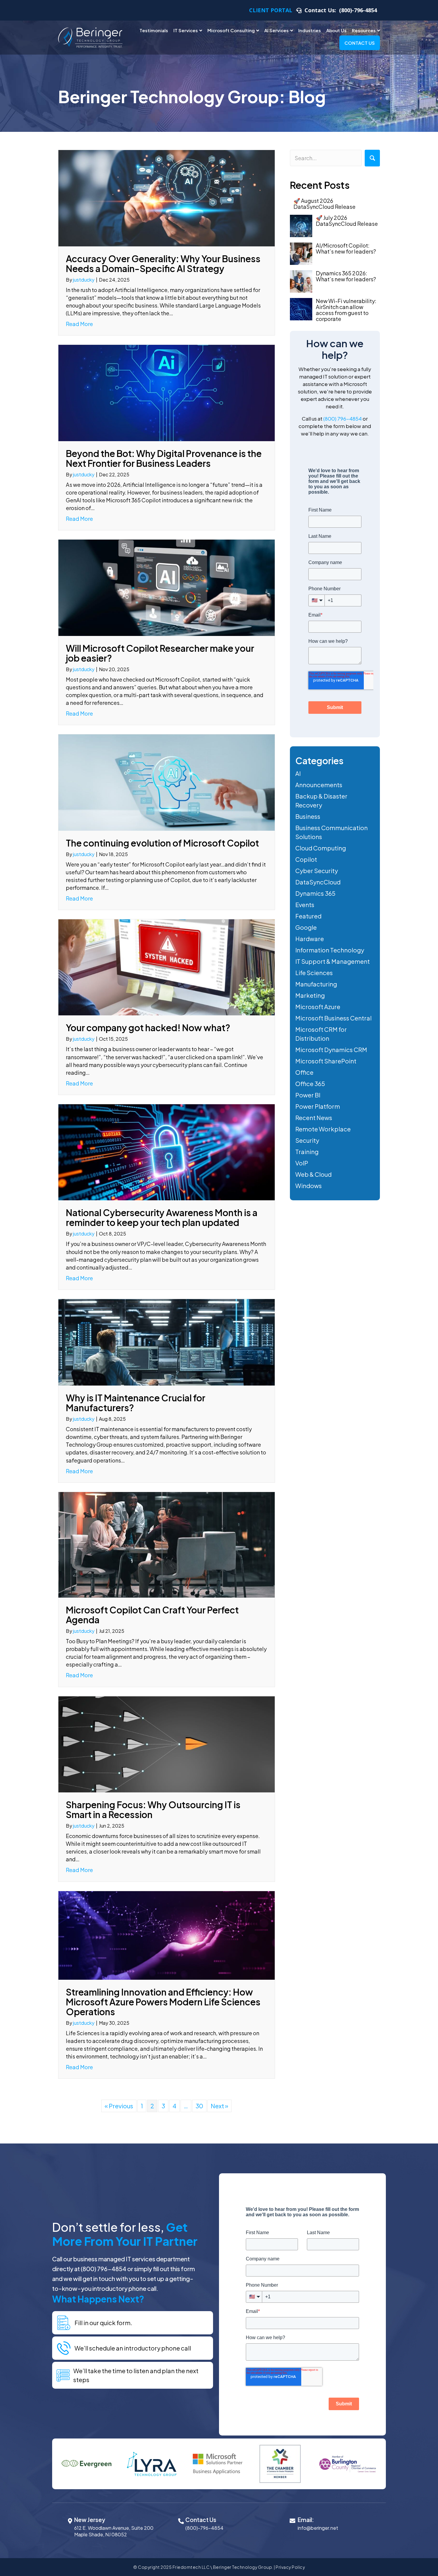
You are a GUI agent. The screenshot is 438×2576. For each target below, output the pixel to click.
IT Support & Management (333, 961)
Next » (219, 2106)
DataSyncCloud (318, 882)
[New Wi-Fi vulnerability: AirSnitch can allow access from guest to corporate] (301, 309)
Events (305, 905)
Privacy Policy (290, 2567)
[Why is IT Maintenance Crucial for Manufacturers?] (167, 1341)
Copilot (306, 859)
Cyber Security (317, 871)
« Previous (119, 2106)
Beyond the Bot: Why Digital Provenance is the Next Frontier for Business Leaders (164, 458)
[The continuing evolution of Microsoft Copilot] (167, 782)
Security (307, 1140)
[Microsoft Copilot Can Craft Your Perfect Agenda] (167, 1544)
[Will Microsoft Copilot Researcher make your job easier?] (167, 587)
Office (304, 1072)
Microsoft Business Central (333, 1018)
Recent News (314, 1118)
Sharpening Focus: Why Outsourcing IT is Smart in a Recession (153, 1810)
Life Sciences (314, 973)
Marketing (310, 995)
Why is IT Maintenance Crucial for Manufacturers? (136, 1403)
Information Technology (330, 950)
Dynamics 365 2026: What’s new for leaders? (346, 276)
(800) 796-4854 (343, 418)
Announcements (319, 785)
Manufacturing (316, 984)
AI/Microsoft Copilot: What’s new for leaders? (346, 248)
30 (199, 2106)
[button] (372, 158)
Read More (79, 324)
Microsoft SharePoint (326, 1061)
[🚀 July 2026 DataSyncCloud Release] (301, 226)
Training (307, 1152)
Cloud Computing (321, 848)
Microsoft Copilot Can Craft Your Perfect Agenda (152, 1615)
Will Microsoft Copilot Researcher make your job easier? (160, 653)
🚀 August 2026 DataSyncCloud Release (324, 204)
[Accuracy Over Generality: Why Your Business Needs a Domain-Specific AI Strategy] (167, 197)
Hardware (310, 939)
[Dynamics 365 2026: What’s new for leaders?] (301, 281)
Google (306, 927)
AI (298, 773)
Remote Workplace (323, 1129)
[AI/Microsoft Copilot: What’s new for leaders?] (301, 254)
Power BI (308, 1095)
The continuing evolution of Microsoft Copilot (162, 843)
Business (308, 816)
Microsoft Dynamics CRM (331, 1050)
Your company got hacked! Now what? (148, 1028)
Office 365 (310, 1084)
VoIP (302, 1163)
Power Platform (318, 1106)
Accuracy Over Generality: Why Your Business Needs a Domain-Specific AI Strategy (163, 264)
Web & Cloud (313, 1174)
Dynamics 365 (315, 893)
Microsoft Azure (318, 1007)
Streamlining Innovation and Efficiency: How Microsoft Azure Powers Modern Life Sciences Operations (163, 2002)
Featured (308, 916)
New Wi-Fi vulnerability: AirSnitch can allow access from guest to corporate (346, 310)
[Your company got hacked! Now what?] (167, 967)
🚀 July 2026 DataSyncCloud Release (347, 221)
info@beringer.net (318, 2528)
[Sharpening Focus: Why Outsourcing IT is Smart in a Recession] (167, 1743)
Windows (309, 1186)
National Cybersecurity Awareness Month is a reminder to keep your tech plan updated (162, 1217)
